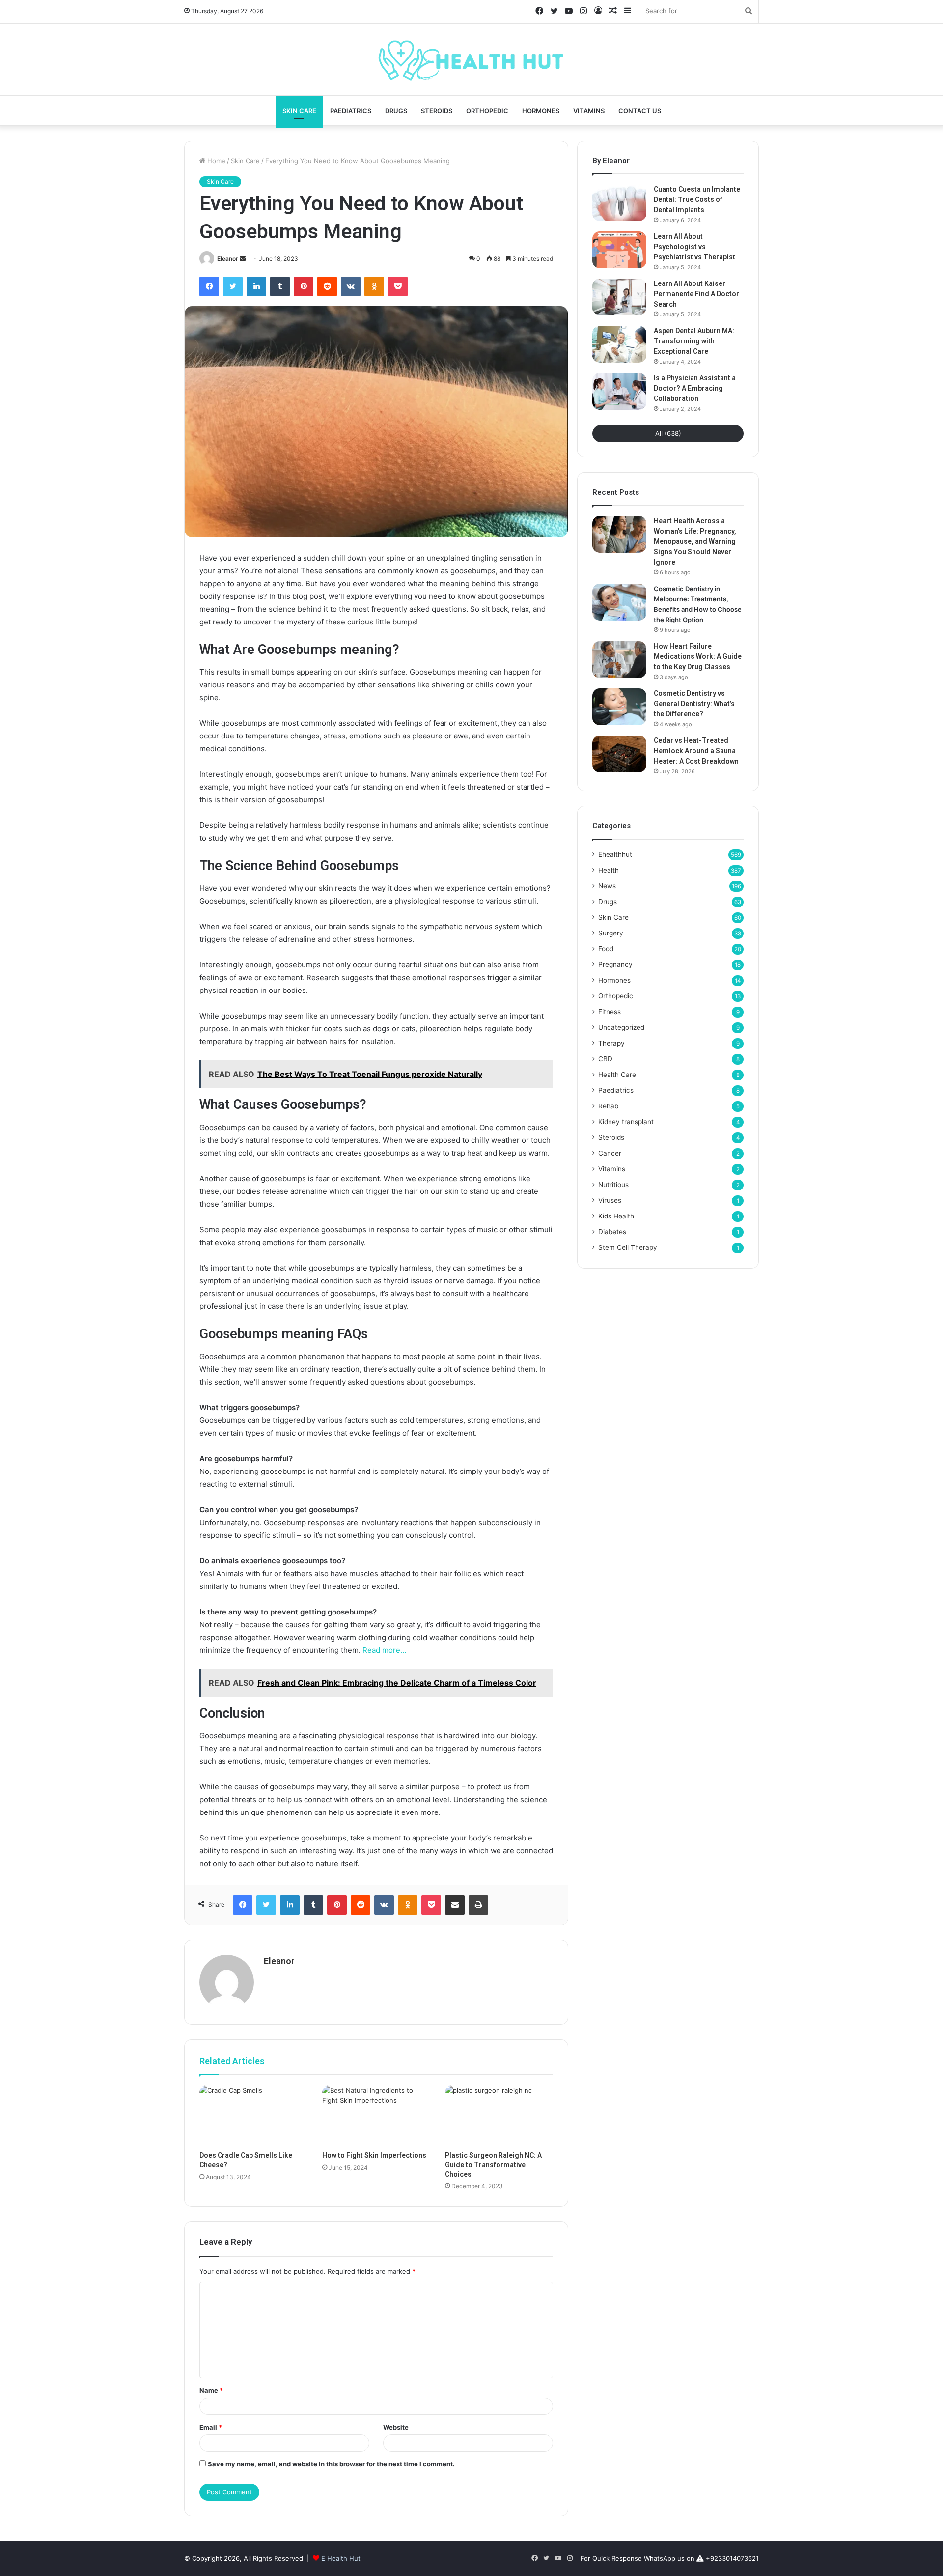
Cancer (610, 1153)
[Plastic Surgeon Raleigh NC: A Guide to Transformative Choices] (499, 2116)
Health (609, 870)
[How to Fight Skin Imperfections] (376, 2116)
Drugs (396, 111)
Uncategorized (621, 1027)
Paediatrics (351, 111)
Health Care (617, 1075)
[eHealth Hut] (471, 59)
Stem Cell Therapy (628, 1247)
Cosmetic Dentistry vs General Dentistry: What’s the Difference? (694, 704)
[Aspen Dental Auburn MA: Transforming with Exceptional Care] (619, 344)
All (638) (668, 433)
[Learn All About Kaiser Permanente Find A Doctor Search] (619, 297)
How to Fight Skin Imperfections (374, 2155)
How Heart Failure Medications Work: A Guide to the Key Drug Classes (698, 656)
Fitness (610, 1012)
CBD (605, 1059)
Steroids (437, 111)
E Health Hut (341, 2558)
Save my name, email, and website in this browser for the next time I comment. (331, 2464)
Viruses (610, 1200)
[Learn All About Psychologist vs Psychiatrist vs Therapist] (619, 250)
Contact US (640, 111)
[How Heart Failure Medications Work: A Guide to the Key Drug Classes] (619, 660)
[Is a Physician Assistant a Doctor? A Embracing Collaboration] (619, 391)
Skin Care (299, 111)
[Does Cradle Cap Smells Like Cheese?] (253, 2116)
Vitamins (589, 111)
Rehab (608, 1106)
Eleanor (228, 259)
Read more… (384, 1650)
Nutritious (613, 1185)
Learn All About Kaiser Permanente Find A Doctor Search (696, 294)
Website (396, 2427)
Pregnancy (615, 964)
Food (606, 949)
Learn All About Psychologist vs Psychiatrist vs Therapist (694, 247)
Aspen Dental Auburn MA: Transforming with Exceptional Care (694, 341)
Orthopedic (487, 111)
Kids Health (616, 1216)
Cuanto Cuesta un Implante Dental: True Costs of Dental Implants (697, 199)
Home (215, 161)
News (607, 886)
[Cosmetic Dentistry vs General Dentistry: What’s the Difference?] (619, 707)
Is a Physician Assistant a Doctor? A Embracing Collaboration (695, 388)
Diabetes (612, 1232)
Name (211, 2390)
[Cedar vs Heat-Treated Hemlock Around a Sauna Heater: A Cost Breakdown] (619, 754)
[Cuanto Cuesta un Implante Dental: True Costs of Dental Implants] (619, 203)
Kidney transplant (626, 1122)
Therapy (611, 1043)
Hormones (541, 111)
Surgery (611, 933)
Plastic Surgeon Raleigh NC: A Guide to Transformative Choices (493, 2165)
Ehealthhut (615, 854)
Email (211, 2427)
